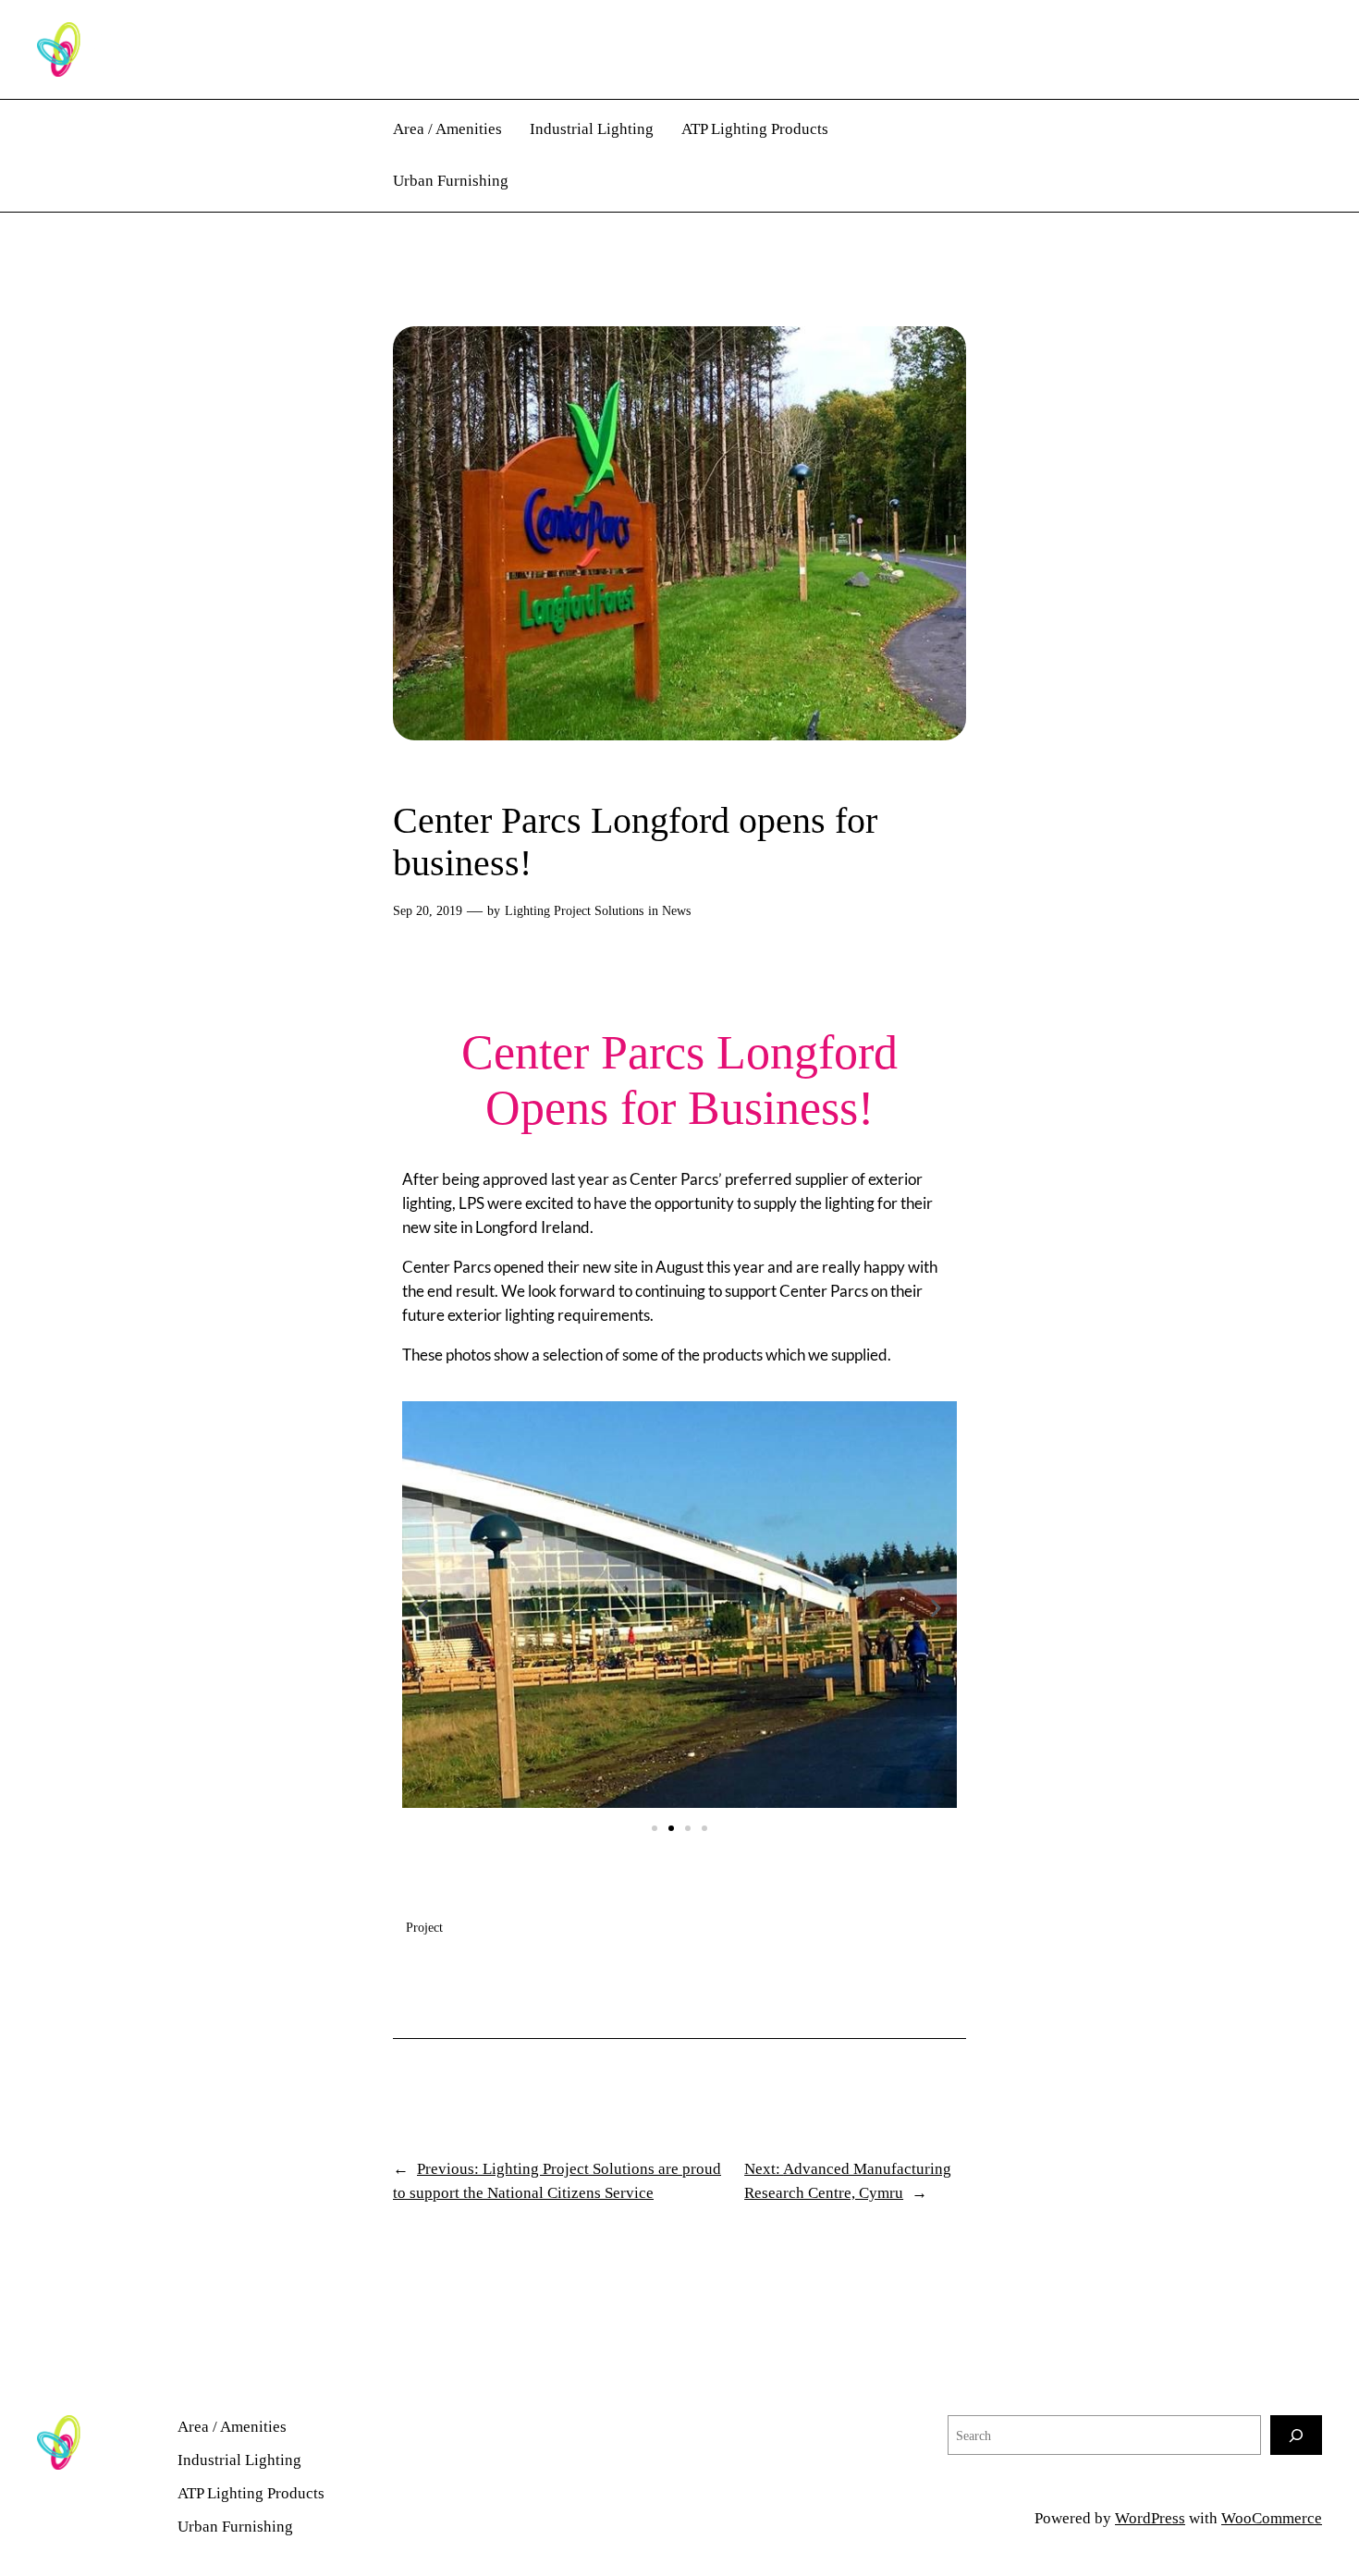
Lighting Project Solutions (574, 910)
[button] (423, 1608)
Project (424, 1927)
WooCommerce (1272, 2518)
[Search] (1296, 2435)
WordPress (1150, 2518)
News (676, 910)
